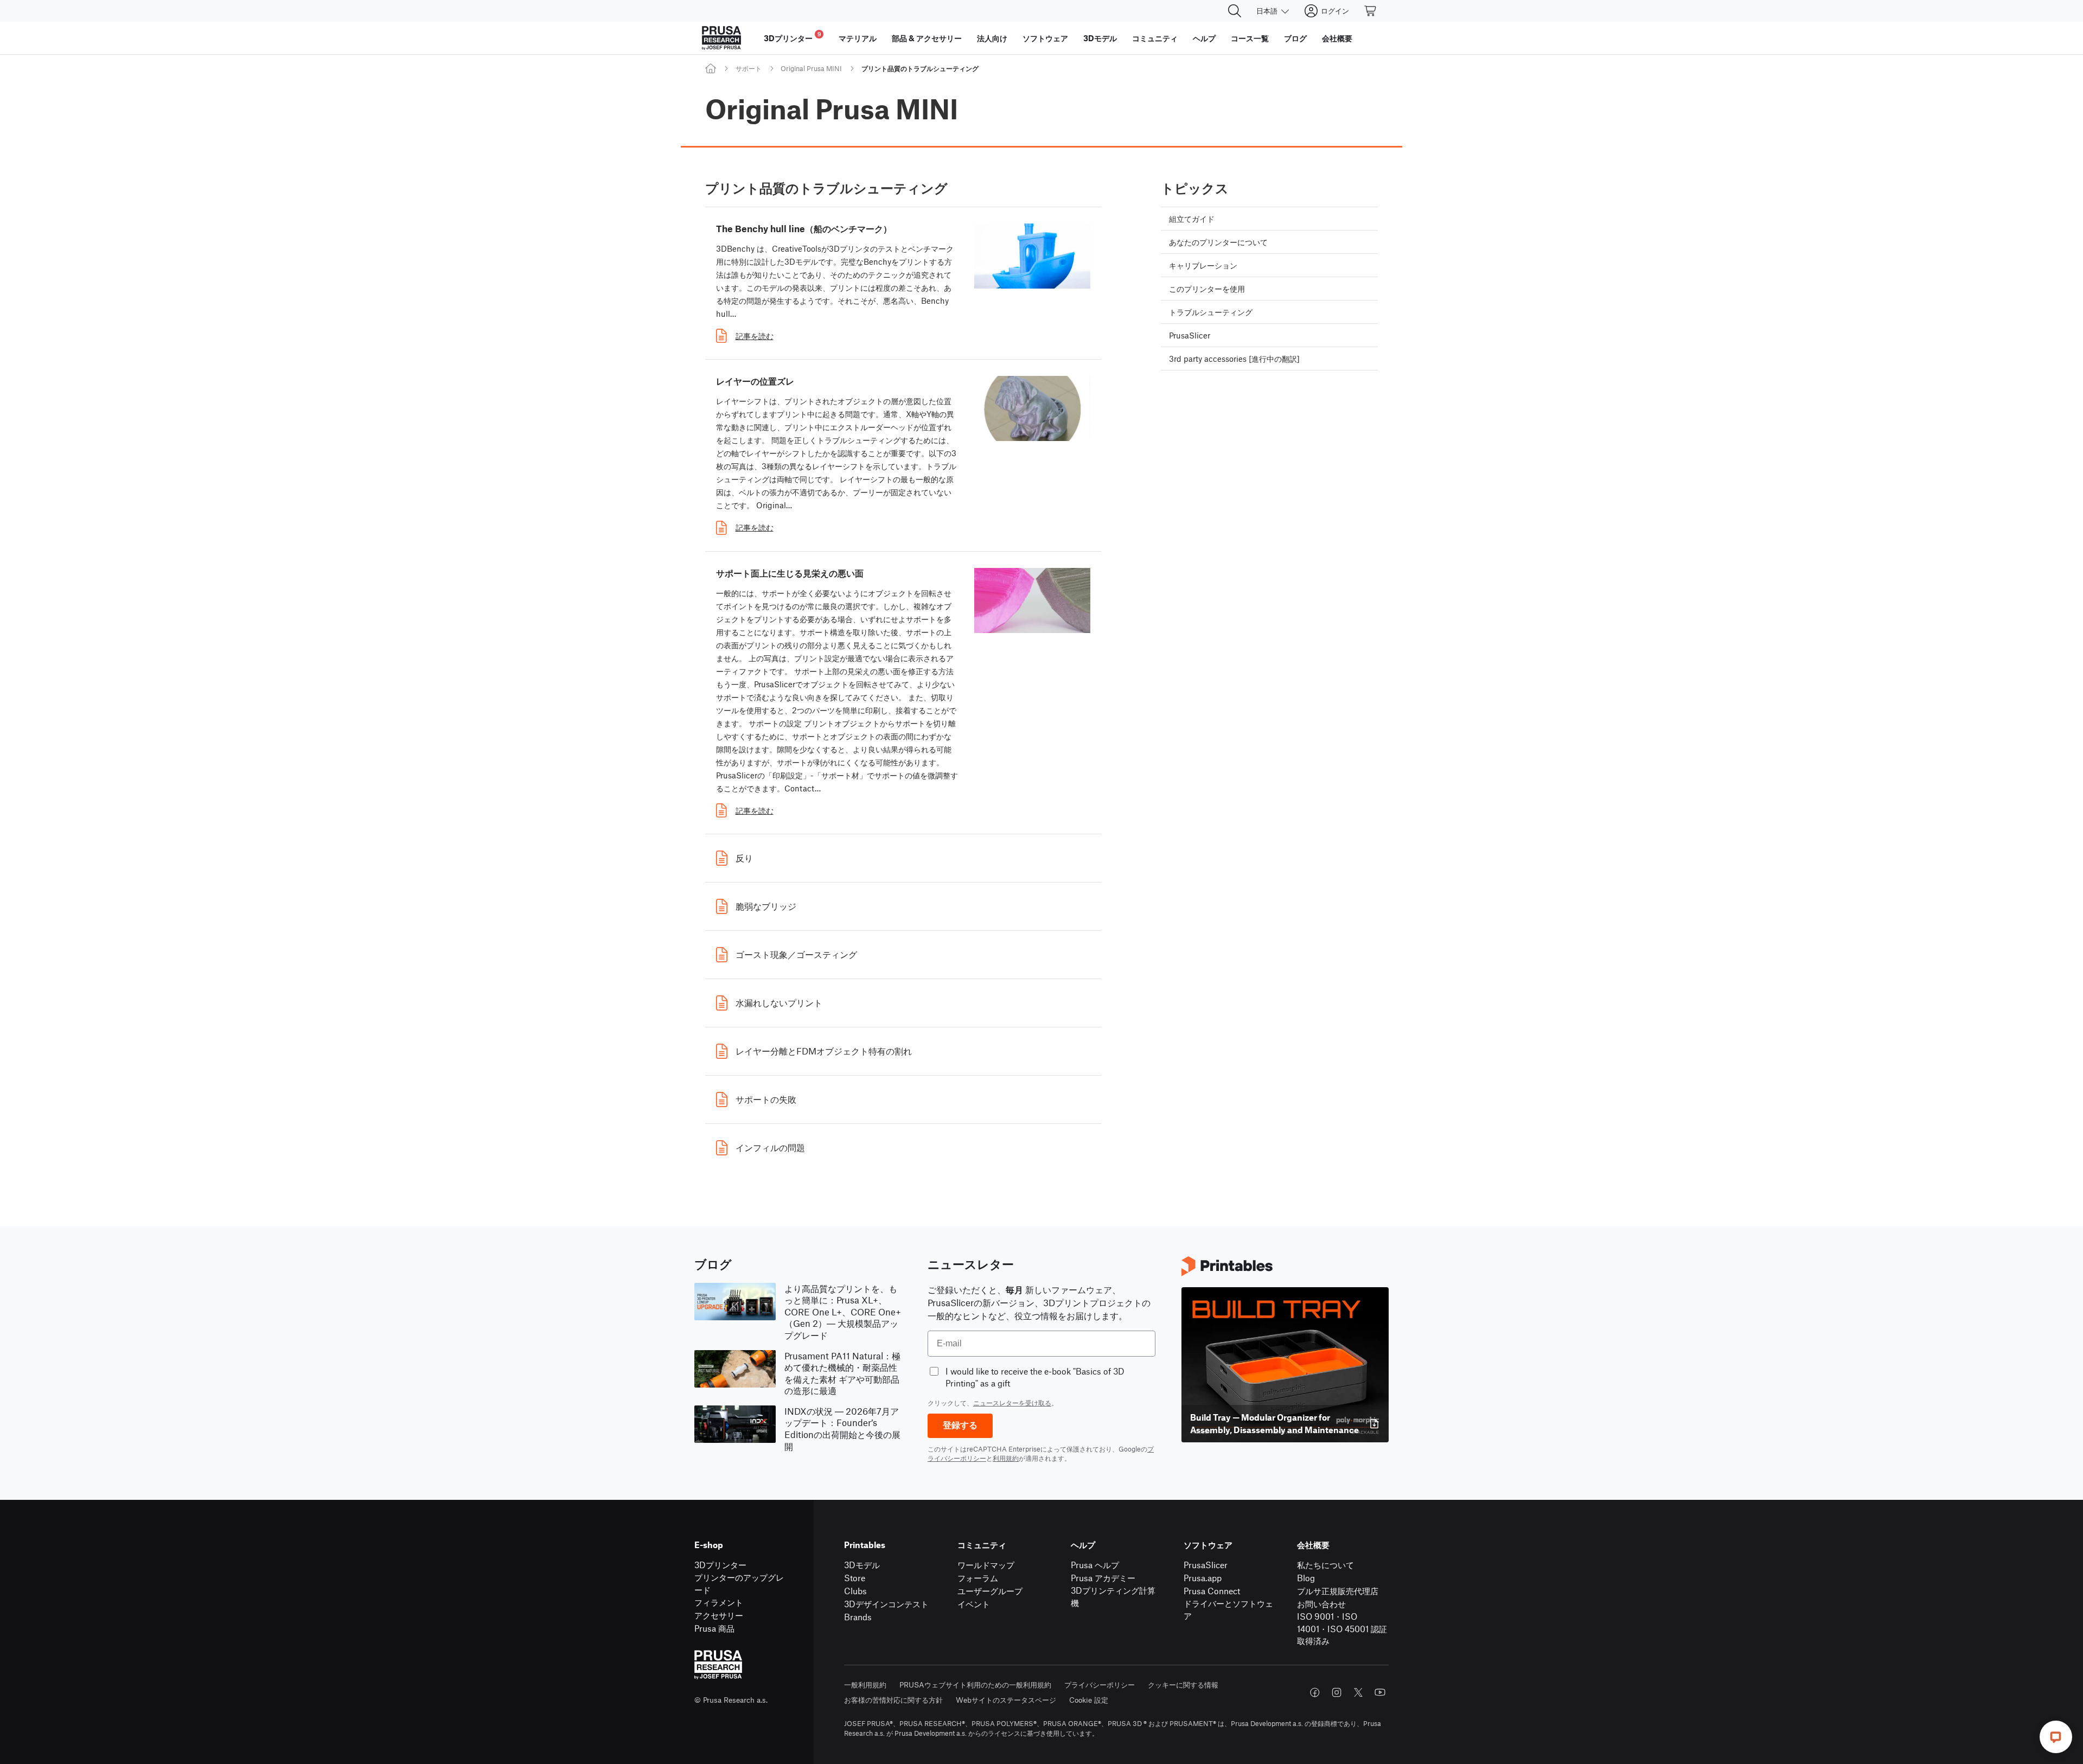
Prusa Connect (1212, 1591)
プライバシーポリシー (1100, 1685)
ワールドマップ (986, 1565)
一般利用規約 (865, 1685)
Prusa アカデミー (1103, 1578)
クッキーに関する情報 (1183, 1685)
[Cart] (1371, 11)
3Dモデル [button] (1100, 38)
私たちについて (1325, 1565)
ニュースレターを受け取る (1012, 1403)
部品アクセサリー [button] (927, 38)
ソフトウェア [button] (1045, 38)
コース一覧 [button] (1250, 38)
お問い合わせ (1321, 1604)
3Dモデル (862, 1565)
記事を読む (755, 336)
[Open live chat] (2056, 1737)
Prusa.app (1203, 1578)
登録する (960, 1425)
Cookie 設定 (1089, 1700)
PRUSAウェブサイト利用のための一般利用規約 (975, 1685)
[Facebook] (1315, 1692)
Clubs (855, 1591)
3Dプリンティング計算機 (1113, 1596)
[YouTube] (1380, 1692)
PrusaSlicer (1206, 1565)
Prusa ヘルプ (1095, 1565)
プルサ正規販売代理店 (1338, 1591)
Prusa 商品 (714, 1628)
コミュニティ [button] (1155, 38)
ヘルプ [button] (1204, 38)
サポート (749, 68)
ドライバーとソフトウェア (1228, 1609)
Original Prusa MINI (811, 68)
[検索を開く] (1235, 11)
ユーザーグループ (990, 1591)
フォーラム (978, 1578)
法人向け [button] (992, 38)
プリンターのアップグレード (739, 1583)
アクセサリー (719, 1615)
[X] (1358, 1692)
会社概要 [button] (1337, 38)
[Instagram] (1337, 1692)
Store (855, 1578)
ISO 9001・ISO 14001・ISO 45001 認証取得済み (1342, 1628)
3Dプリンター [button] (793, 37)
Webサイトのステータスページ (1006, 1700)
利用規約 (1006, 1458)
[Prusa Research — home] (721, 38)
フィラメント (719, 1602)
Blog (1306, 1578)
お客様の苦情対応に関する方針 (893, 1700)
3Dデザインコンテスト (886, 1604)
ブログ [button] (1295, 38)
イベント (974, 1604)
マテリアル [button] (858, 38)
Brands (858, 1617)
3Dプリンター (720, 1565)
